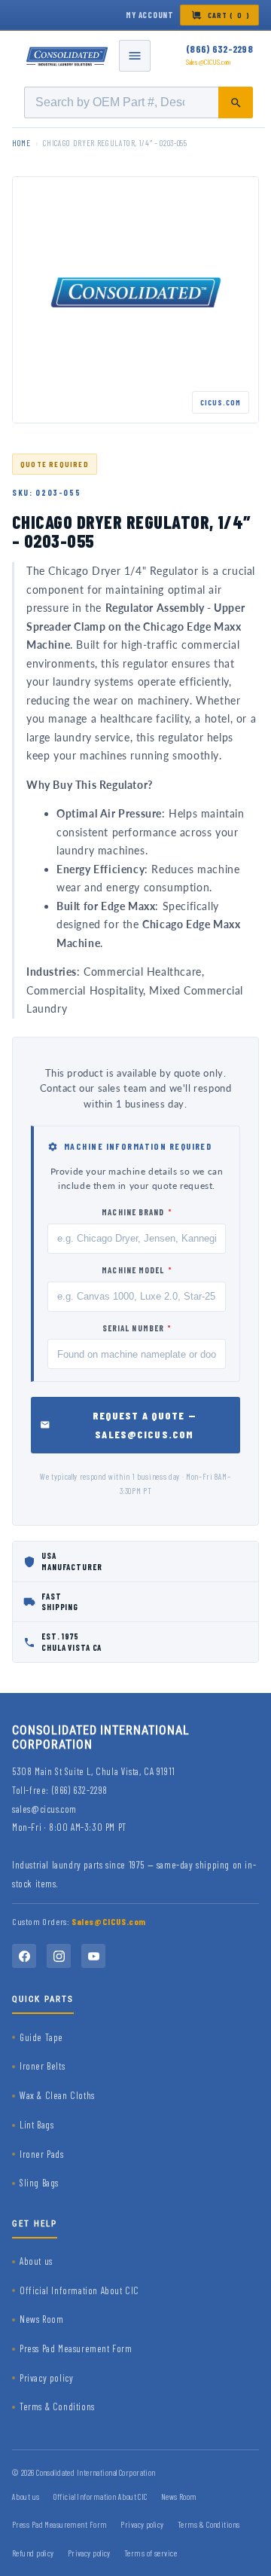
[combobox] (139, 102)
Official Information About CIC (79, 2290)
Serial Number (137, 1328)
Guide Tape (41, 2037)
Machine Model (137, 1270)
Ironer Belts (42, 2066)
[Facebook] (24, 1956)
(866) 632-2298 (219, 49)
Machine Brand (137, 1212)
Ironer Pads (42, 2154)
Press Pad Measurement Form (76, 2348)
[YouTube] (93, 1956)
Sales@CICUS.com (209, 62)
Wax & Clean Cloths (57, 2095)
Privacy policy (46, 2378)
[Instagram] (59, 1956)
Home (21, 143)
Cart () (229, 15)
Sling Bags (39, 2183)
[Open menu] (135, 56)
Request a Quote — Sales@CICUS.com (145, 1425)
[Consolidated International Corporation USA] (68, 56)
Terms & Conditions (57, 2406)
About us (36, 2261)
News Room (41, 2319)
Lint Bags (37, 2125)
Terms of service (151, 2553)
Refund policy (33, 2553)
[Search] (236, 102)
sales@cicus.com (44, 1809)
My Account (150, 15)
